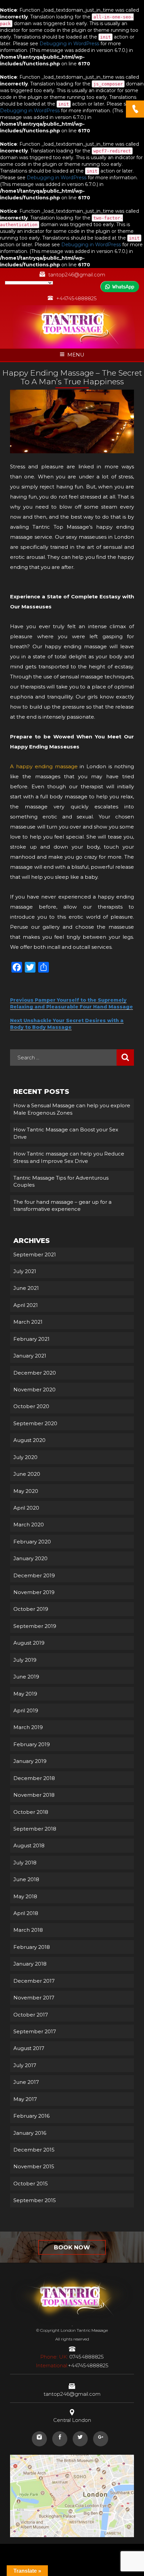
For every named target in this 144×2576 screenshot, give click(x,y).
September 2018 (35, 1829)
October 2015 (31, 2184)
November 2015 (34, 2166)
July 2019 (25, 1660)
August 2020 (29, 1440)
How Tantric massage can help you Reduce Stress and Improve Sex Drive (69, 1157)
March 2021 (28, 1322)
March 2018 (28, 1930)
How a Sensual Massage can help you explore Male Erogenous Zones (72, 1109)
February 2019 (32, 1744)
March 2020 (29, 1525)
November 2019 (34, 1592)
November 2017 (34, 1998)
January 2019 (30, 1761)
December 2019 (34, 1575)
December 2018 (34, 1778)
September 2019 (35, 1626)
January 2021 (30, 1356)
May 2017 (25, 2099)
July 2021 (25, 1271)
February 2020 (32, 1542)
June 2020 (27, 1474)
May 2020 (26, 1491)
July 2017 (25, 2065)
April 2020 (26, 1508)
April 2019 (26, 1710)
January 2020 (30, 1558)
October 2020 (31, 1406)
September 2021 (35, 1254)
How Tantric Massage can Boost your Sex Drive (66, 1133)
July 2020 (25, 1457)
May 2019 (25, 1694)
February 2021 (31, 1339)
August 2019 (29, 1643)
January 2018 (30, 1964)
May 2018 (25, 1896)
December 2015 (34, 2150)
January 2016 (30, 2133)
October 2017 (31, 2015)
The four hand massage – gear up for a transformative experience (62, 1205)
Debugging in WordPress (69, 44)
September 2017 (35, 2031)
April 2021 (26, 1305)
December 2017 (34, 1981)
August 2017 (29, 2048)
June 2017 (26, 2082)
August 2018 (29, 1845)
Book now (72, 2247)
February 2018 (32, 1947)
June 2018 (26, 1879)
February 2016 (31, 2116)
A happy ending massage (45, 766)
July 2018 (25, 1863)
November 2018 (34, 1795)
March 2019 (28, 1727)
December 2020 (35, 1373)
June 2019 (26, 1677)
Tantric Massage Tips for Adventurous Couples (61, 1181)
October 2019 (31, 1609)
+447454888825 (77, 298)
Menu (76, 355)
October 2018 (31, 1812)
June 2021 (26, 1288)
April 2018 (26, 1913)
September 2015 (35, 2200)
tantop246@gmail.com (77, 275)
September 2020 (35, 1423)
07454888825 (72, 2357)
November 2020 (34, 1390)
